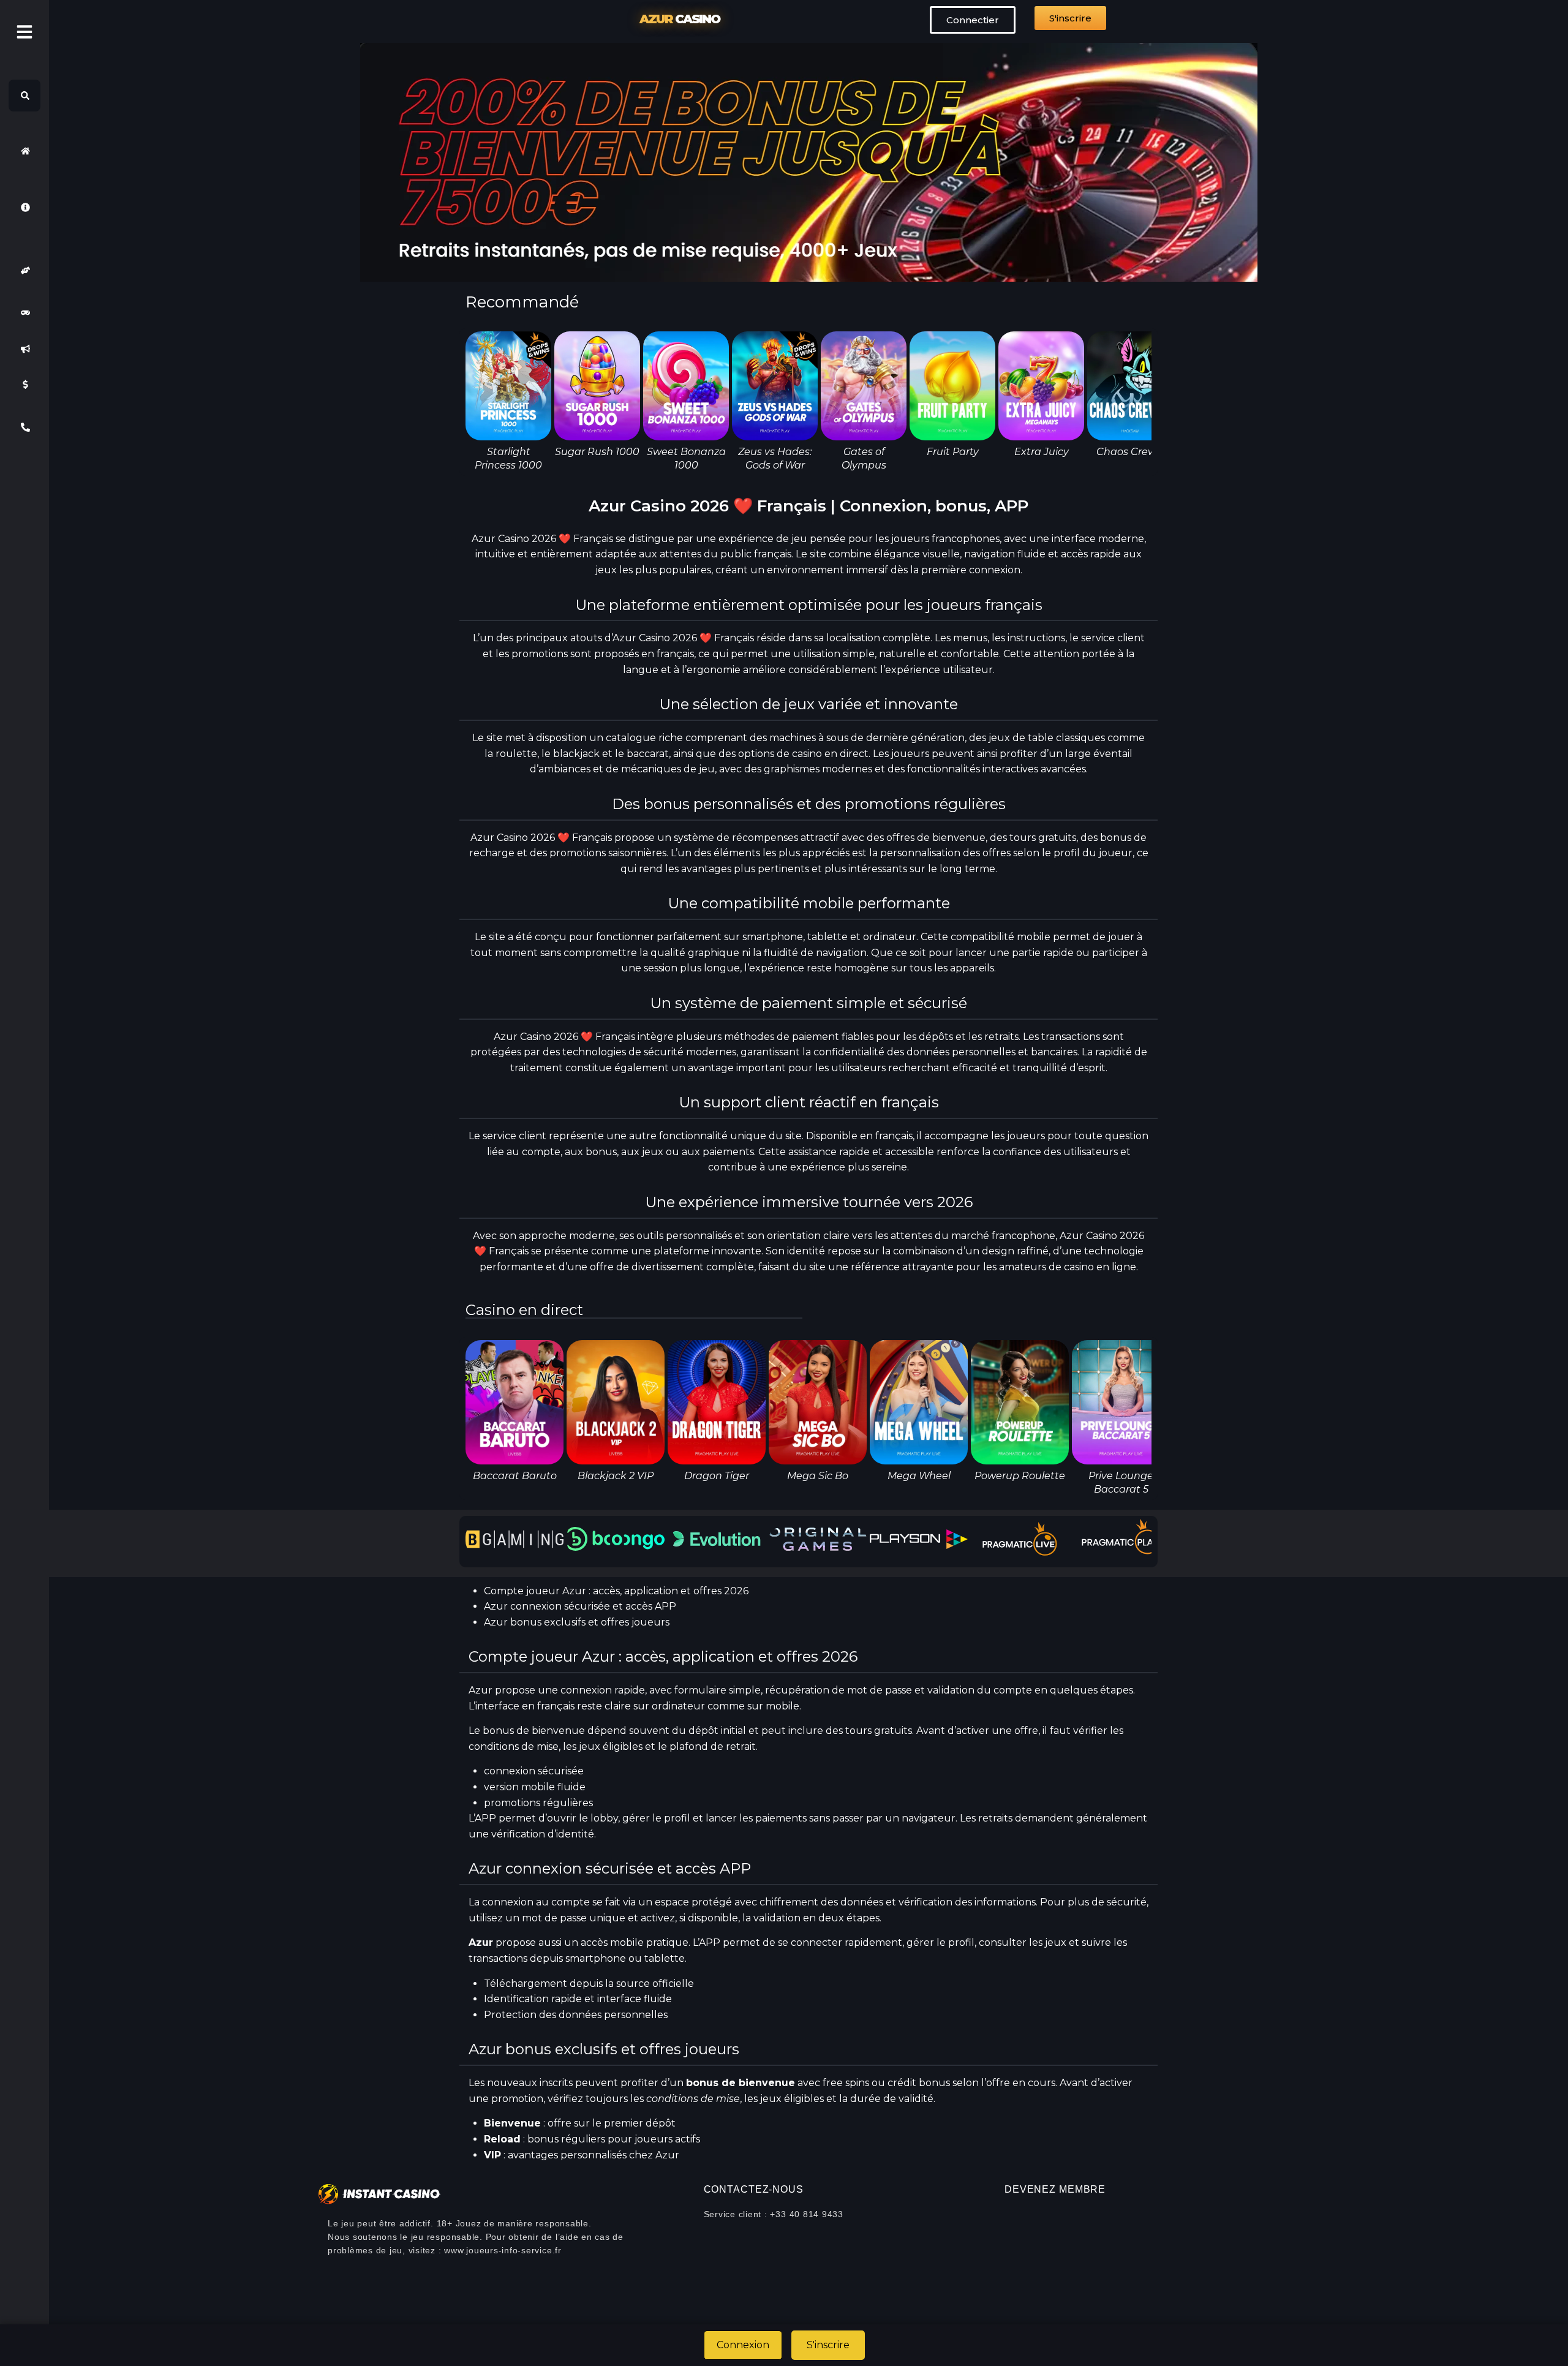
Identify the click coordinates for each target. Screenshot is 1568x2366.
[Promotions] (24, 348)
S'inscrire (828, 2345)
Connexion (743, 2345)
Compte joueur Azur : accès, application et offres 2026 (616, 1591)
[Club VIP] (24, 270)
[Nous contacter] (24, 427)
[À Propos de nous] (24, 207)
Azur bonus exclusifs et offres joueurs (577, 1622)
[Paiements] (24, 385)
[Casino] (24, 313)
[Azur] (24, 151)
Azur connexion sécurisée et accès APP (580, 1606)
